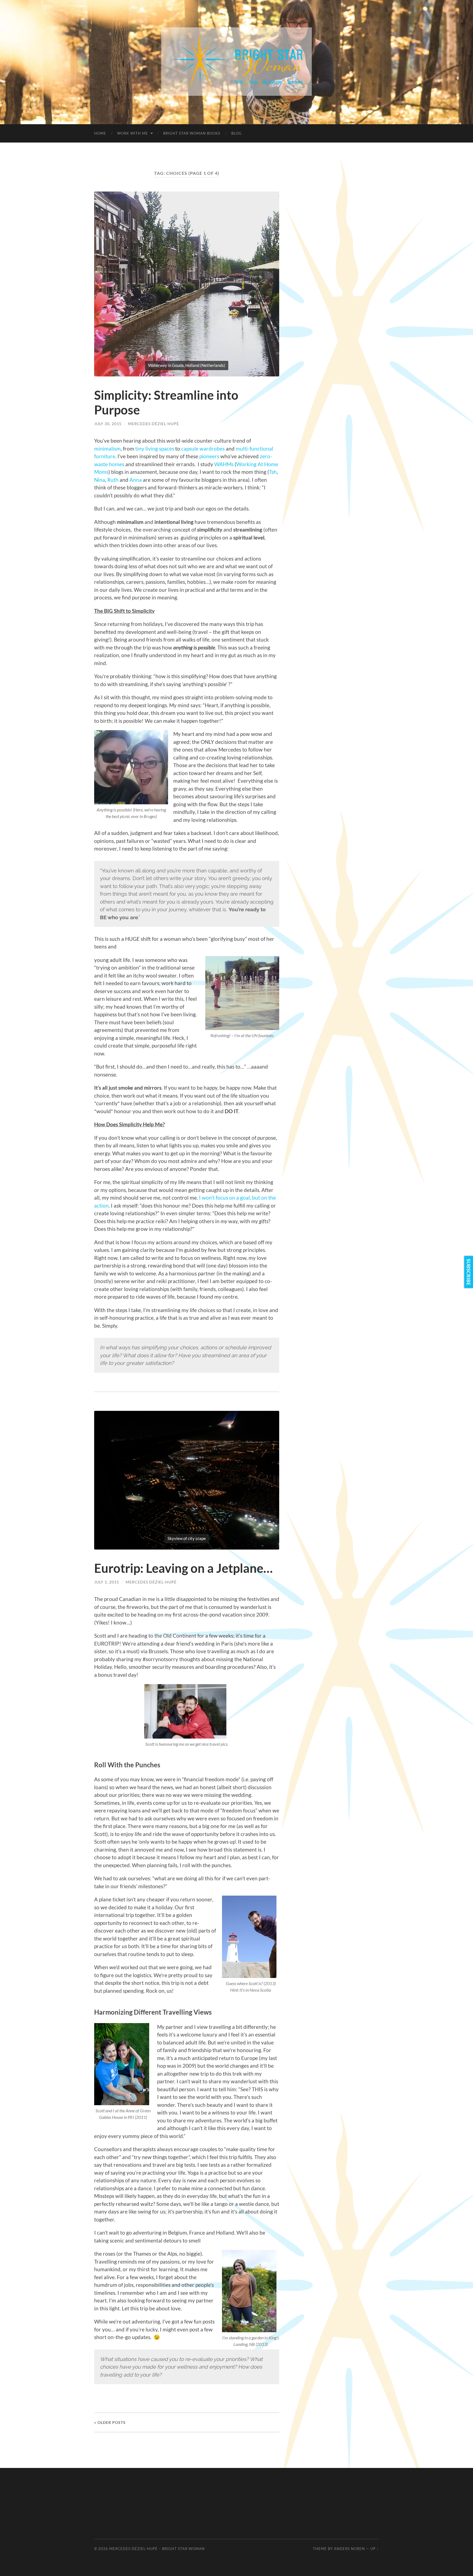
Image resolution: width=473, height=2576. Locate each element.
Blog (236, 133)
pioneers (209, 456)
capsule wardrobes (203, 449)
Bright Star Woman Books (192, 133)
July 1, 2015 (107, 1582)
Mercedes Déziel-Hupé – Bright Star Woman (157, 2549)
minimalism (107, 449)
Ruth (113, 480)
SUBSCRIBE (469, 1272)
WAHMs (224, 464)
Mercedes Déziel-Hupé (154, 424)
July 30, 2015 (108, 424)
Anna (136, 480)
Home (100, 133)
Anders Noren (349, 2549)
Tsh (273, 472)
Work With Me (133, 133)
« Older (110, 2422)
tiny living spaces (155, 449)
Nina (100, 480)
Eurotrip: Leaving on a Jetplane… (183, 1568)
